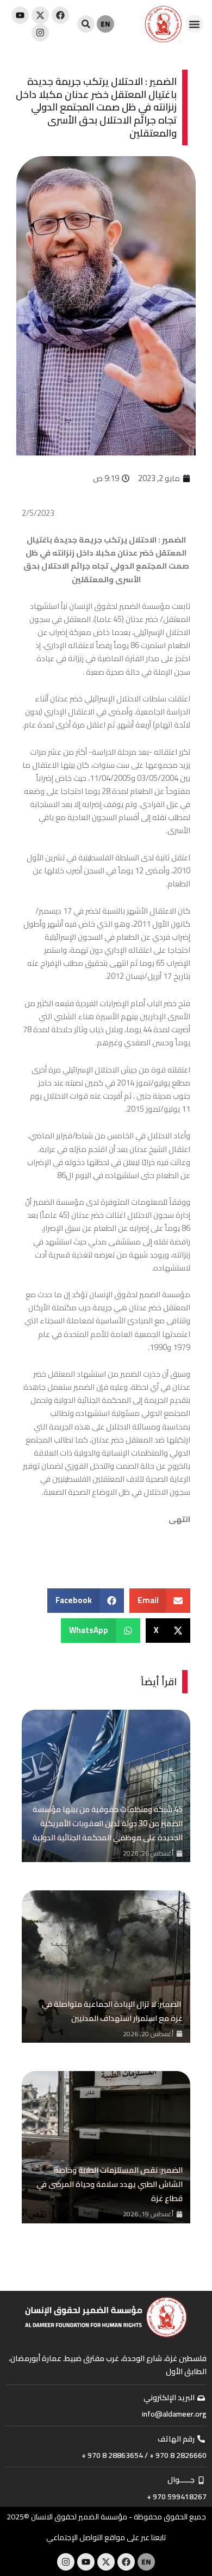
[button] (195, 24)
